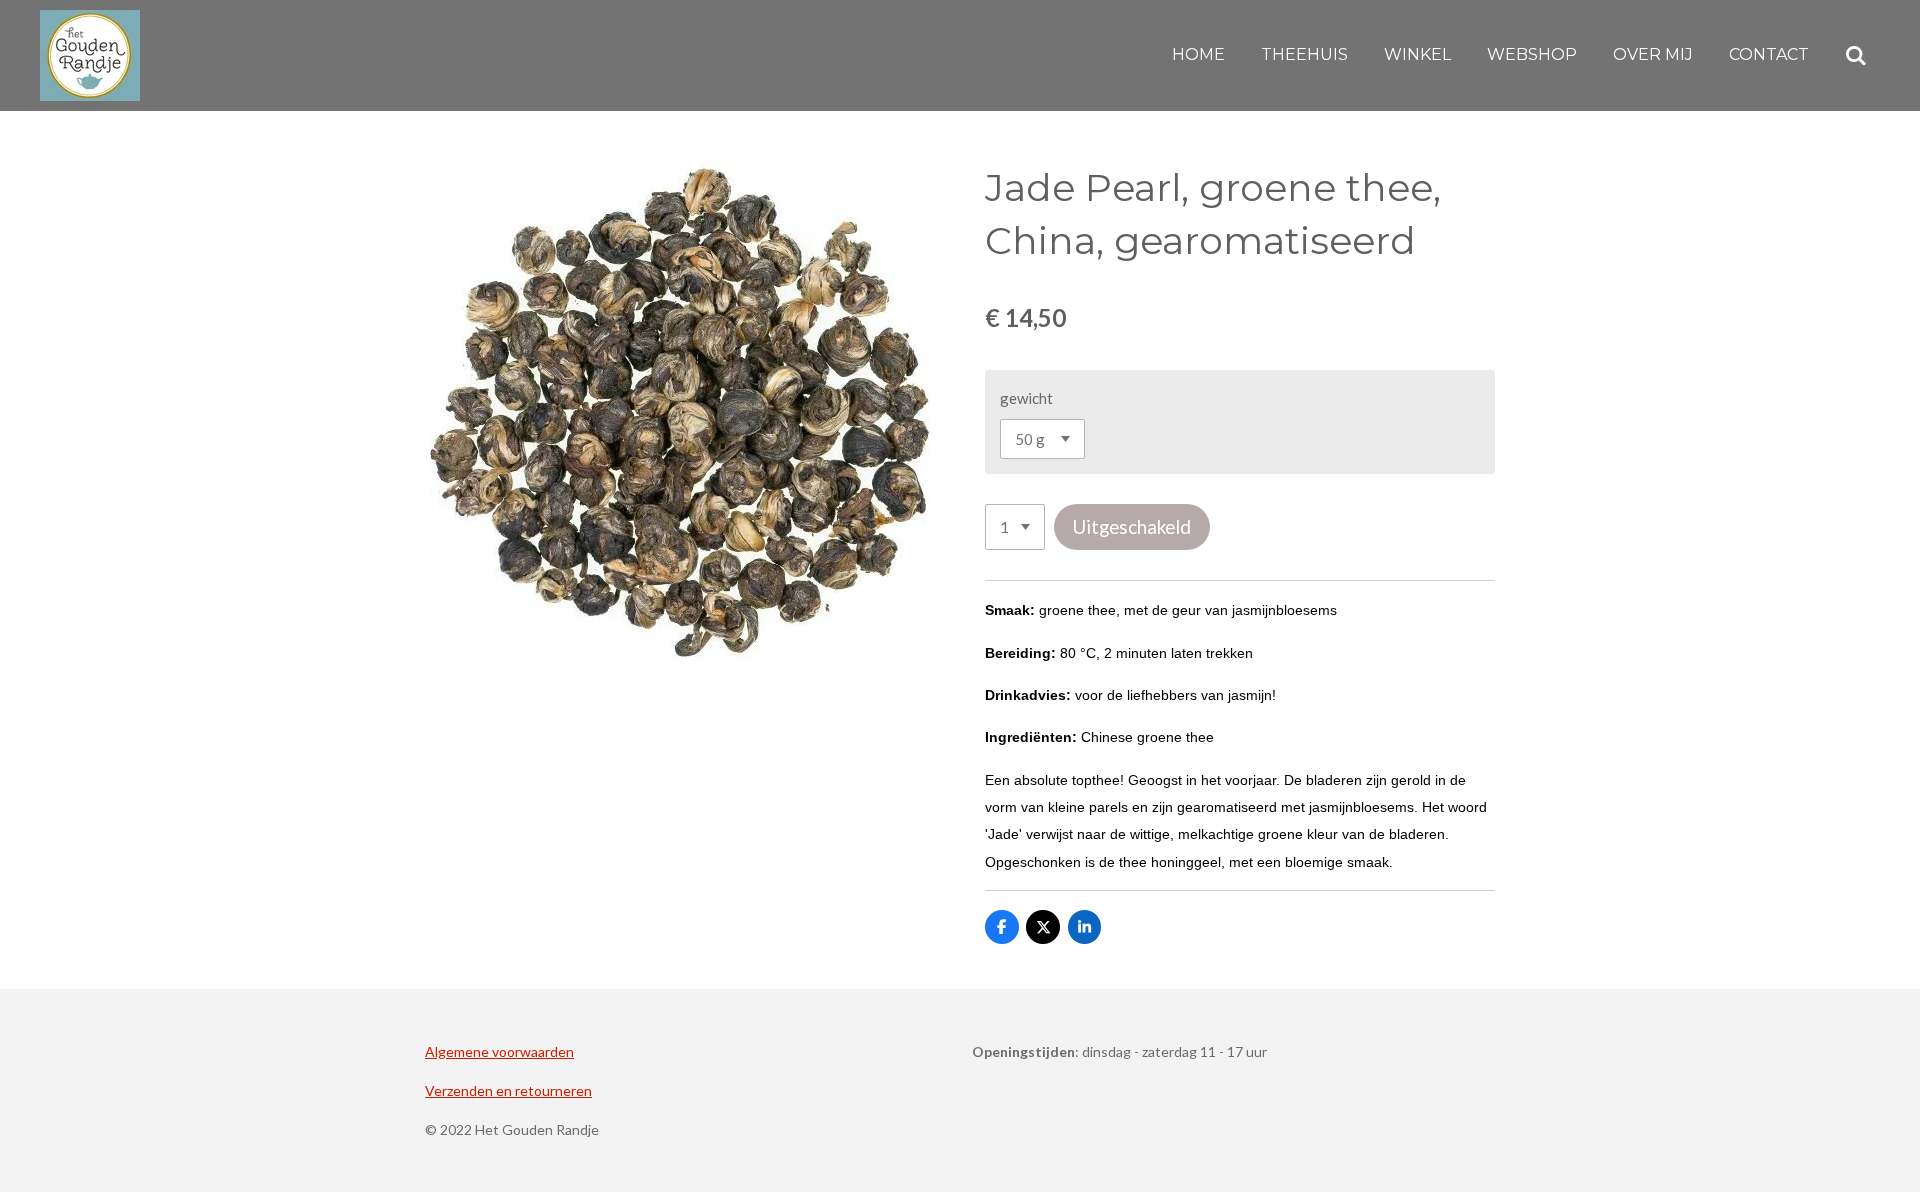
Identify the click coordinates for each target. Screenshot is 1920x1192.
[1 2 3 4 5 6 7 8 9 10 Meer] (1015, 527)
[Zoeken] (1856, 55)
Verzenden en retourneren (508, 1090)
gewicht (1026, 398)
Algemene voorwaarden (499, 1051)
